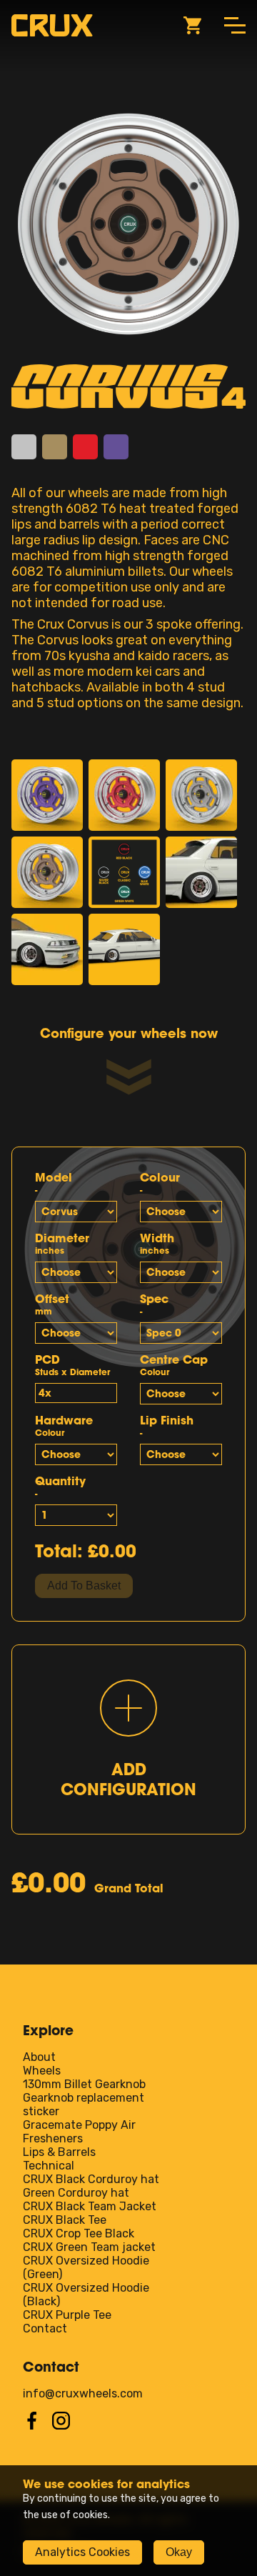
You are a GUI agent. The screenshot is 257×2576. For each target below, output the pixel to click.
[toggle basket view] (192, 26)
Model (54, 1183)
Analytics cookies (82, 2552)
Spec (154, 1304)
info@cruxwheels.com (83, 2393)
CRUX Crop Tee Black (79, 2233)
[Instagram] (61, 2426)
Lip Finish (167, 1426)
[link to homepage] (52, 25)
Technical (49, 2166)
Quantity (60, 1486)
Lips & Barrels (59, 2152)
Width (157, 1243)
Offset (52, 1304)
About (39, 2057)
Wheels (42, 2071)
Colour (160, 1183)
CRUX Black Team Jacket (90, 2206)
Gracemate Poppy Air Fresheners (79, 2132)
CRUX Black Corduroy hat (91, 2179)
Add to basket (84, 1586)
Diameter (62, 1243)
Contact (45, 2328)
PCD (72, 1365)
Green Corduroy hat (76, 2193)
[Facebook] (32, 2426)
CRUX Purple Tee (67, 2315)
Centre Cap (174, 1365)
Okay (179, 2552)
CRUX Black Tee (65, 2220)
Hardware (64, 1426)
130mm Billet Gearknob (84, 2084)
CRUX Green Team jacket (89, 2247)
